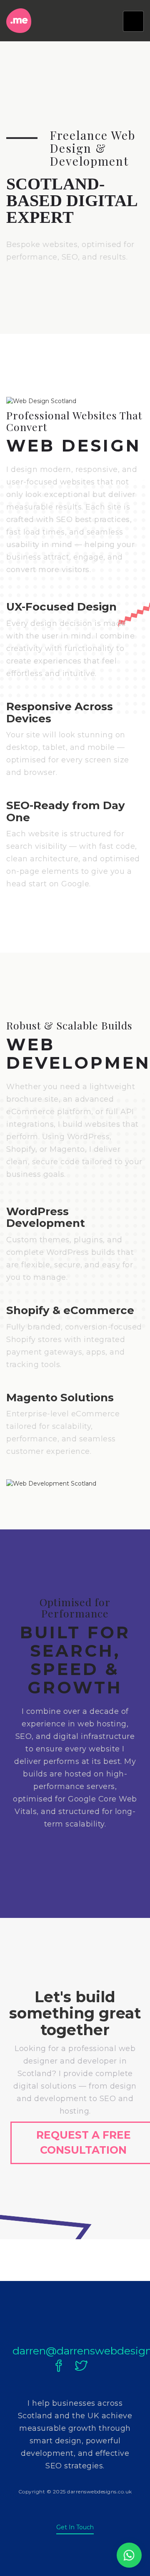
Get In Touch (75, 2527)
